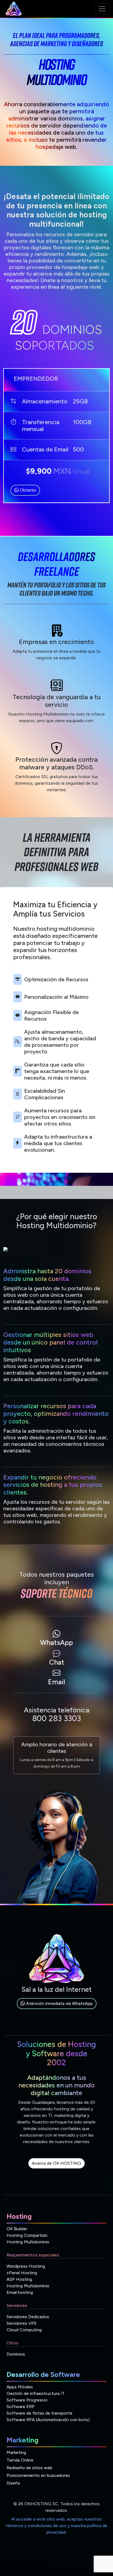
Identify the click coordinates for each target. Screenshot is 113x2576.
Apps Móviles (20, 2387)
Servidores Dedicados (28, 2317)
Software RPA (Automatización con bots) (48, 2420)
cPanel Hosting (22, 2273)
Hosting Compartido (27, 2235)
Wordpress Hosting (26, 2266)
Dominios (16, 2354)
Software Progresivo (27, 2400)
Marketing (16, 2452)
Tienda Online (20, 2460)
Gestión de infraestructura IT (36, 2393)
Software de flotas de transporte (39, 2413)
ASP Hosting (19, 2279)
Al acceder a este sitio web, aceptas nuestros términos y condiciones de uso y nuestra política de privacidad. (56, 2526)
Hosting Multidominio (28, 2242)
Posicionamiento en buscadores (38, 2475)
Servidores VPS (22, 2323)
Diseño (13, 2483)
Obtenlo (27, 490)
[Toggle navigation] (102, 9)
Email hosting (20, 2292)
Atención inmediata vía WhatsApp (59, 2003)
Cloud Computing (24, 2330)
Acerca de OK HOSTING (56, 2163)
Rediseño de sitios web (29, 2468)
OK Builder (17, 2229)
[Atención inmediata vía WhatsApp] (57, 2010)
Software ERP (21, 2407)
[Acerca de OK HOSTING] (56, 2169)
